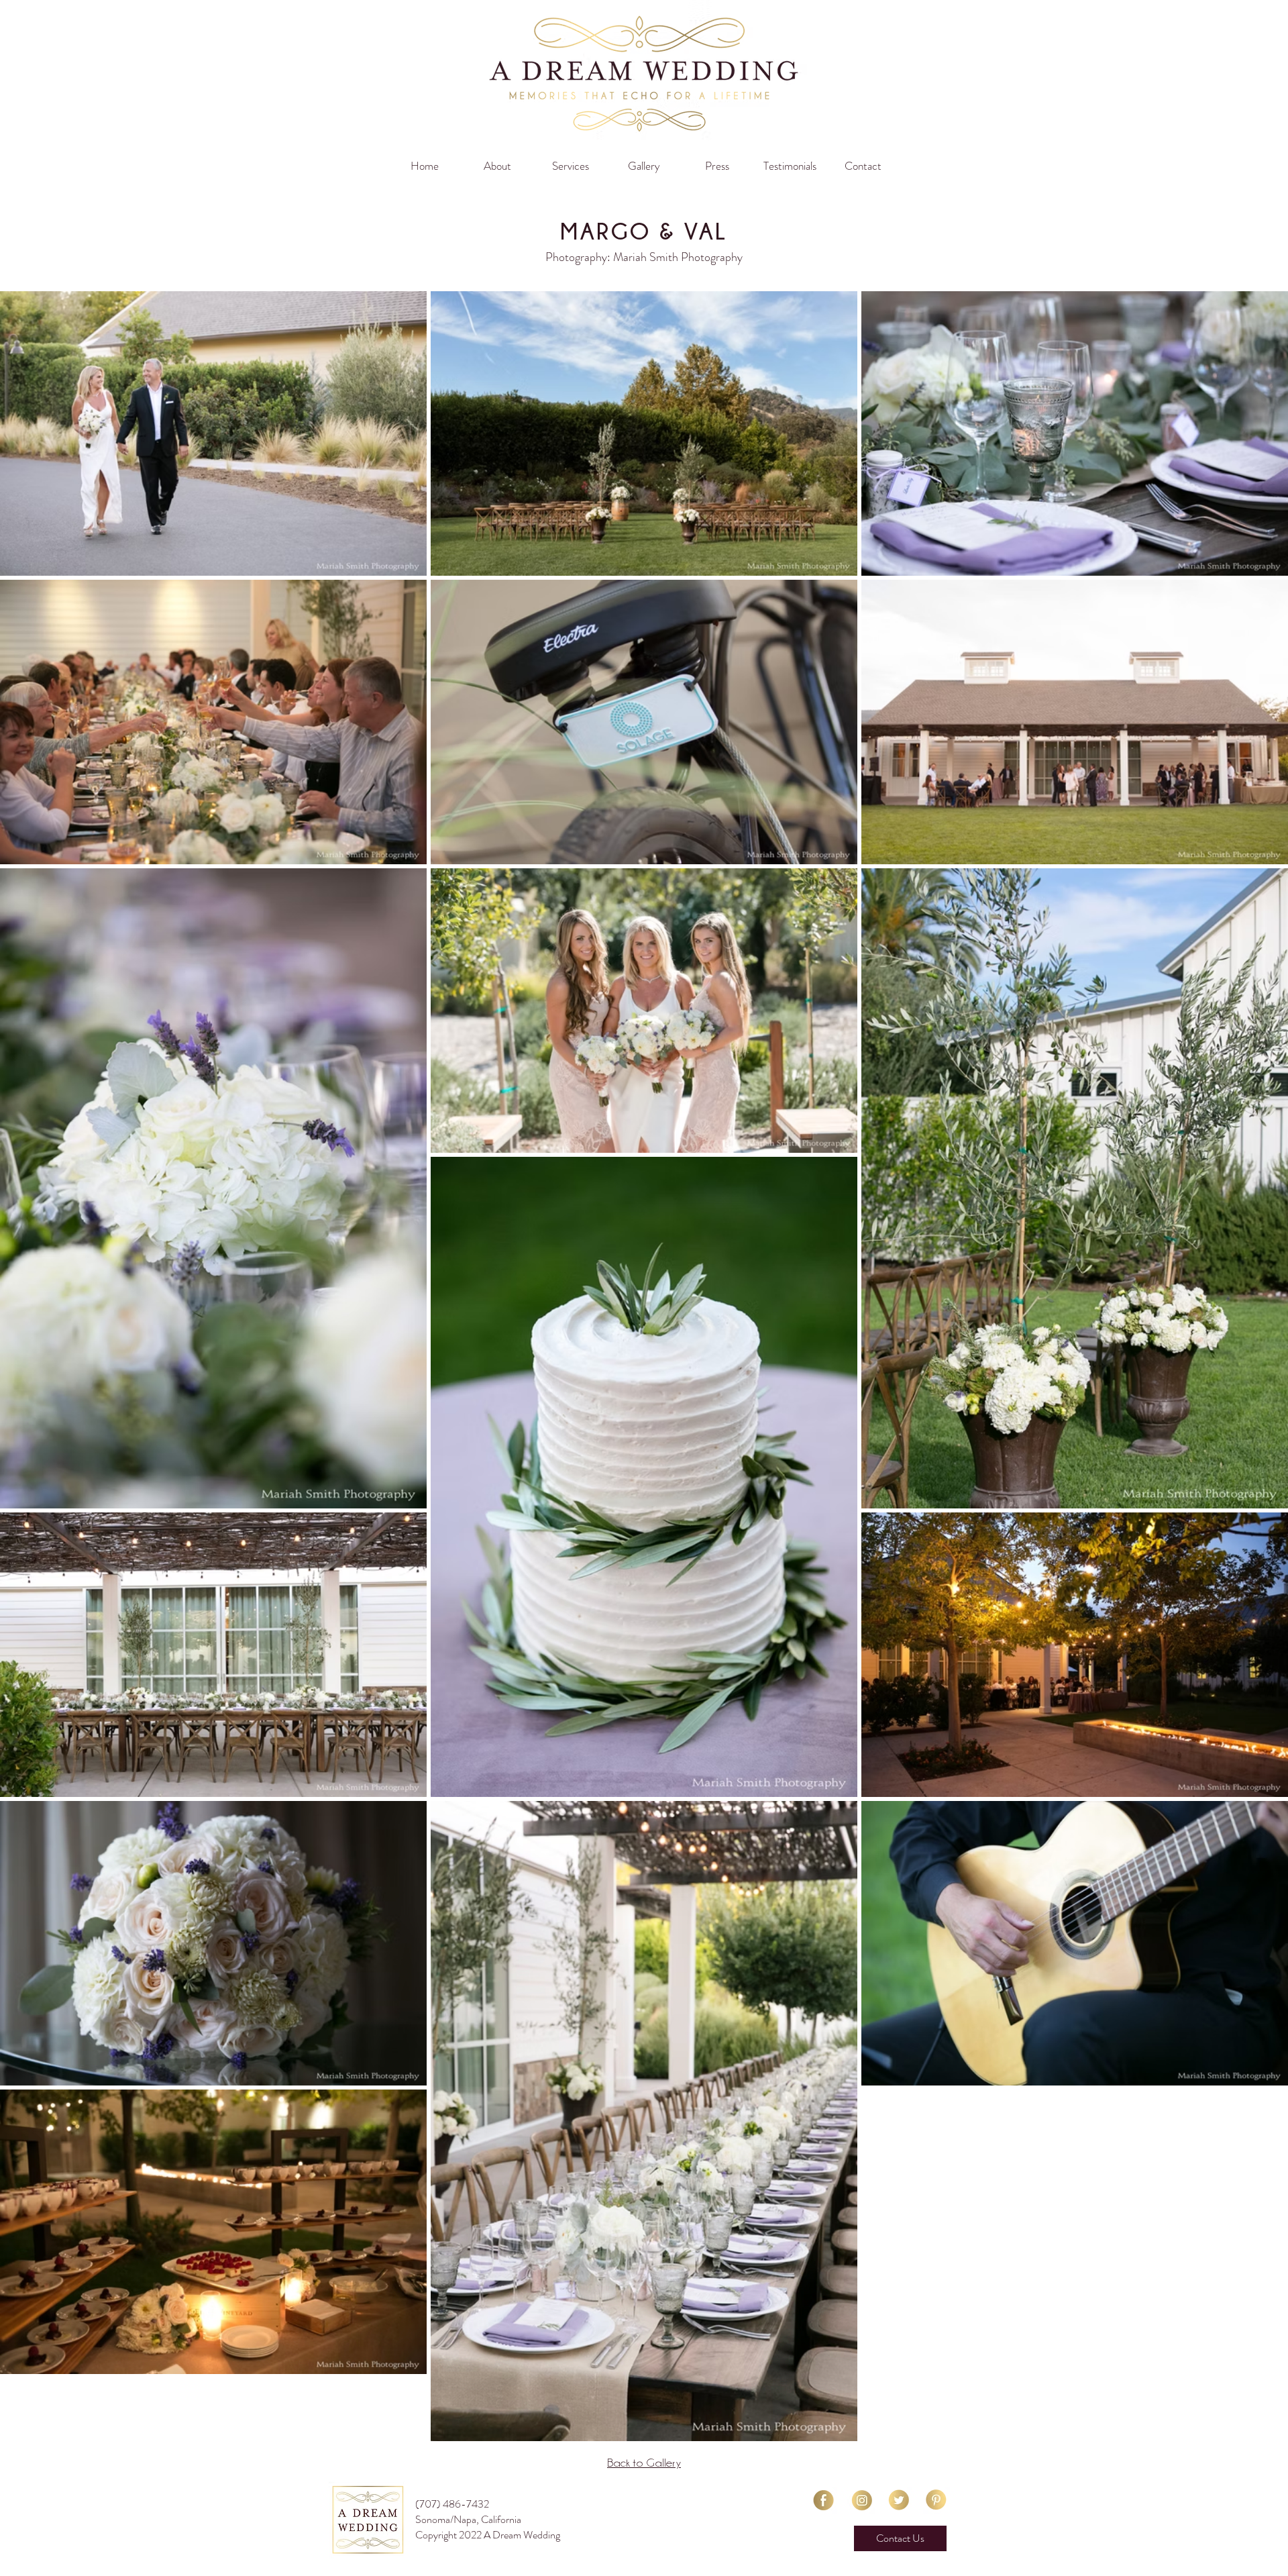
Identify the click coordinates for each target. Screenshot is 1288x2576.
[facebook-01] (823, 2500)
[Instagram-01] (861, 2500)
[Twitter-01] (899, 2500)
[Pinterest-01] (936, 2500)
